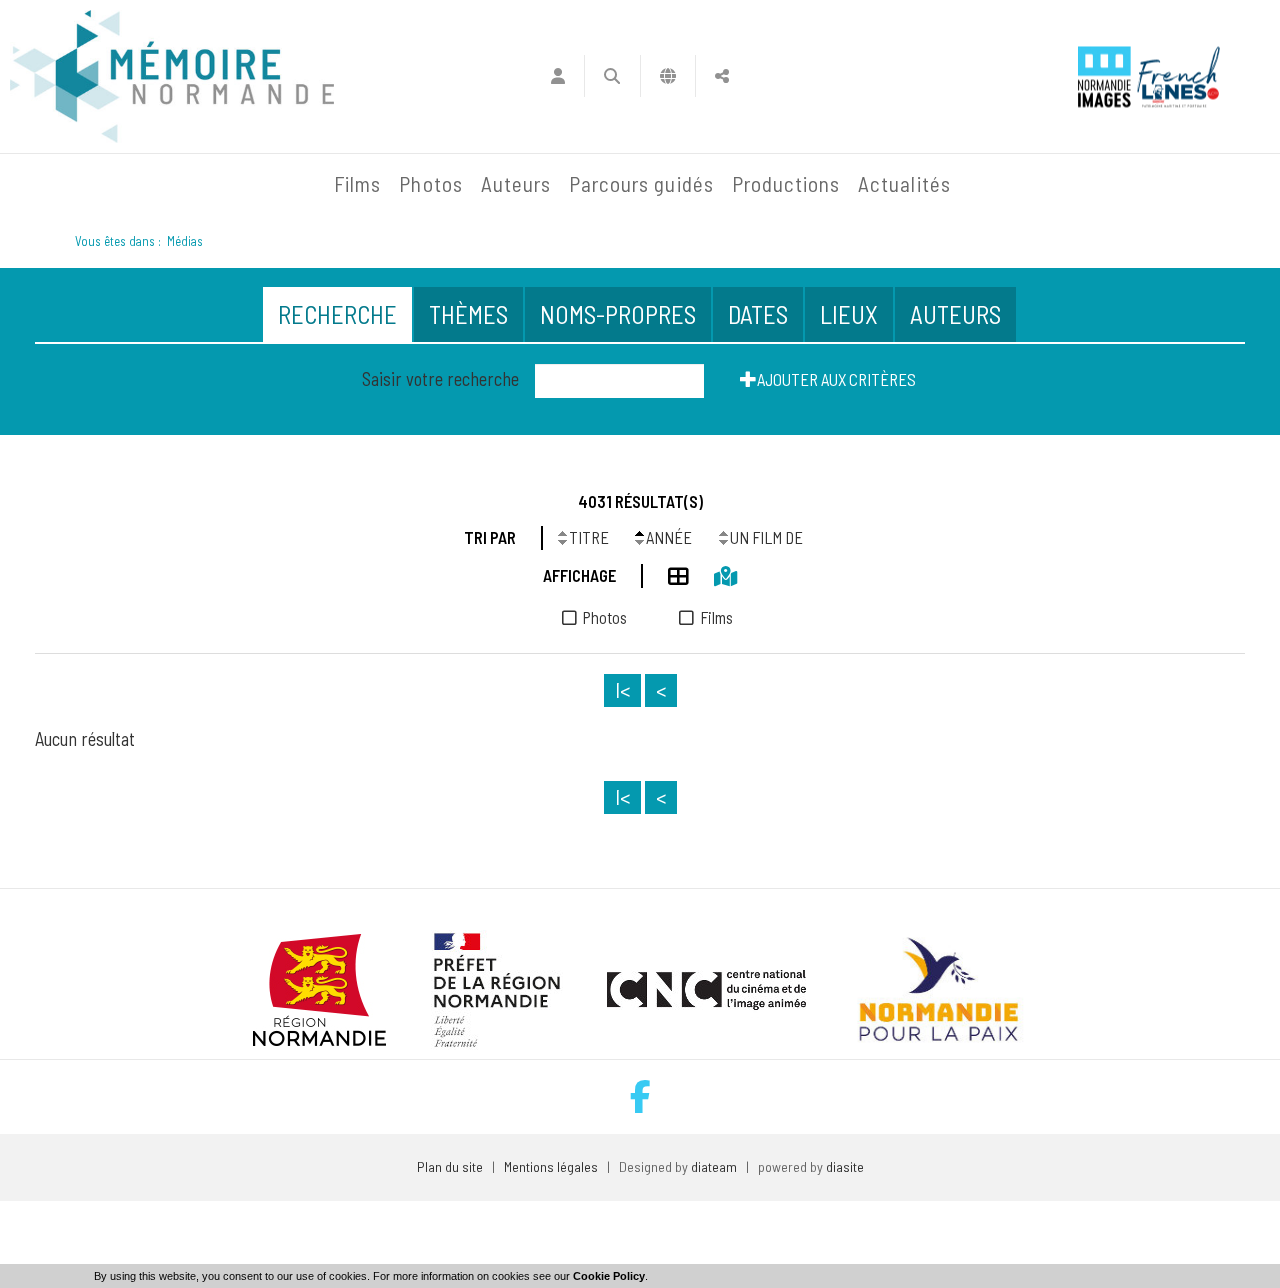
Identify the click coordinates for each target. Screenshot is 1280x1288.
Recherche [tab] (337, 314)
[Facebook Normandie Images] (640, 1096)
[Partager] (722, 76)
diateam (714, 1166)
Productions (786, 183)
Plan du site (450, 1166)
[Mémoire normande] (172, 76)
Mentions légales (551, 1166)
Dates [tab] (758, 314)
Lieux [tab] (849, 314)
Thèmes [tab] (468, 314)
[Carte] (713, 573)
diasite (845, 1166)
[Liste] (666, 573)
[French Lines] (1178, 76)
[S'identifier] (557, 76)
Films (357, 183)
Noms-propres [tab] (618, 314)
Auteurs (516, 183)
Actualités (904, 183)
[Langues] (668, 76)
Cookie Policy (609, 1276)
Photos (430, 183)
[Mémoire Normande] (109, 184)
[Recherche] (612, 76)
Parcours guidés (641, 183)
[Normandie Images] (1104, 76)
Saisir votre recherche (440, 379)
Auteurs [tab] (955, 314)
